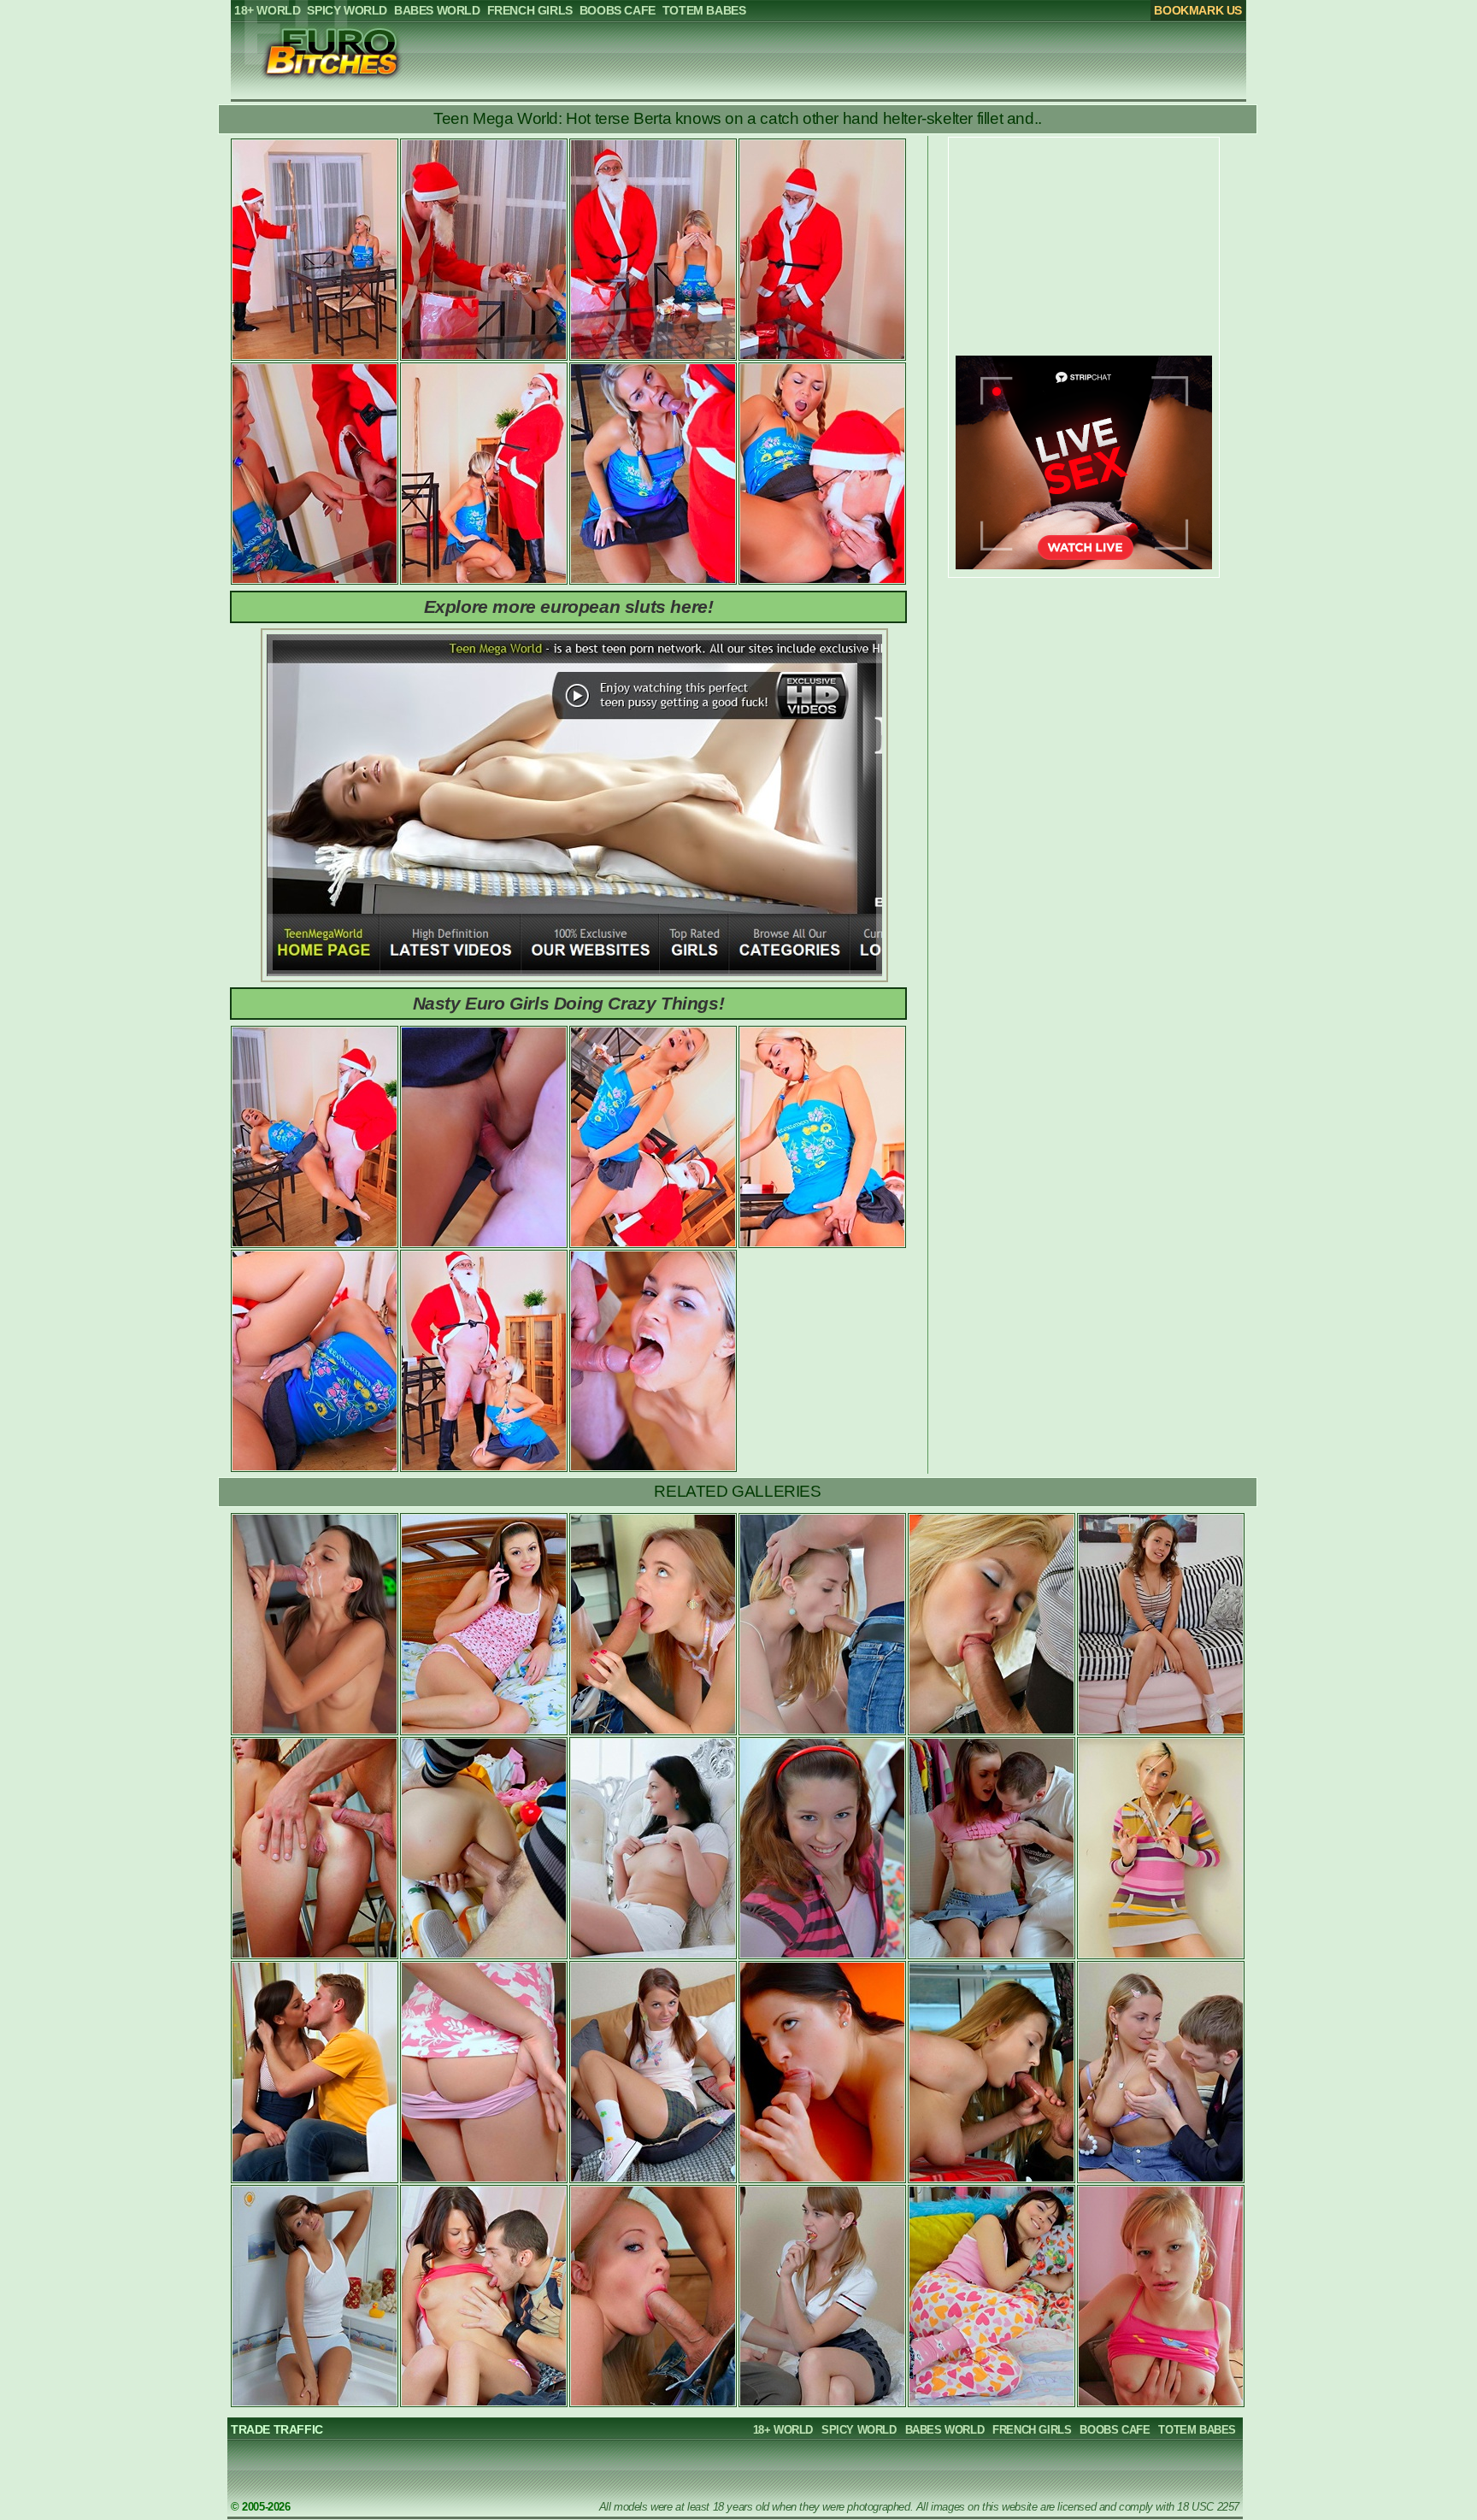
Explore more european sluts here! (569, 606)
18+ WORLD (783, 2430)
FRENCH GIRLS (1032, 2430)
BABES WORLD (945, 2430)
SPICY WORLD (859, 2430)
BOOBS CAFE (1115, 2430)
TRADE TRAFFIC (277, 2429)
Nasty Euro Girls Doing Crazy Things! (569, 1003)
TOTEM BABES (1197, 2430)
